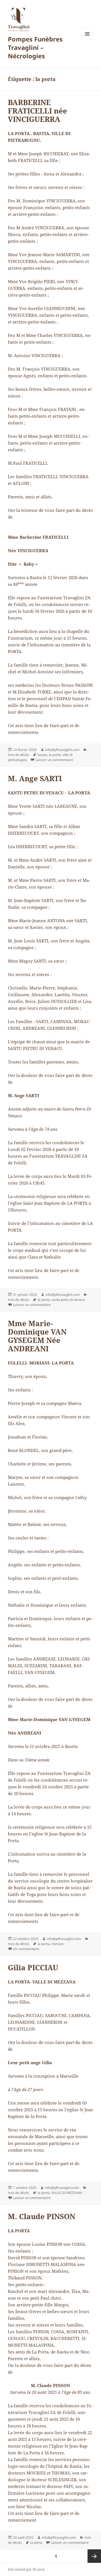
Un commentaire (26, 1949)
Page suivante (94, 2556)
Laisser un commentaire (54, 760)
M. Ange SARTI (35, 778)
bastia (42, 755)
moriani (57, 1944)
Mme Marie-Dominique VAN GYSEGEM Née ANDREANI (37, 1336)
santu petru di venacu (68, 1300)
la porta (55, 755)
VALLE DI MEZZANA (67, 2193)
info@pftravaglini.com (62, 750)
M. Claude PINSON (42, 2216)
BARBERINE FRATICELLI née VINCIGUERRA (37, 111)
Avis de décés (19, 755)
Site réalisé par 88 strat (26, 2569)
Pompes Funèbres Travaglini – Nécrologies (35, 47)
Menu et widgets (87, 40)
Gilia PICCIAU (33, 1967)
